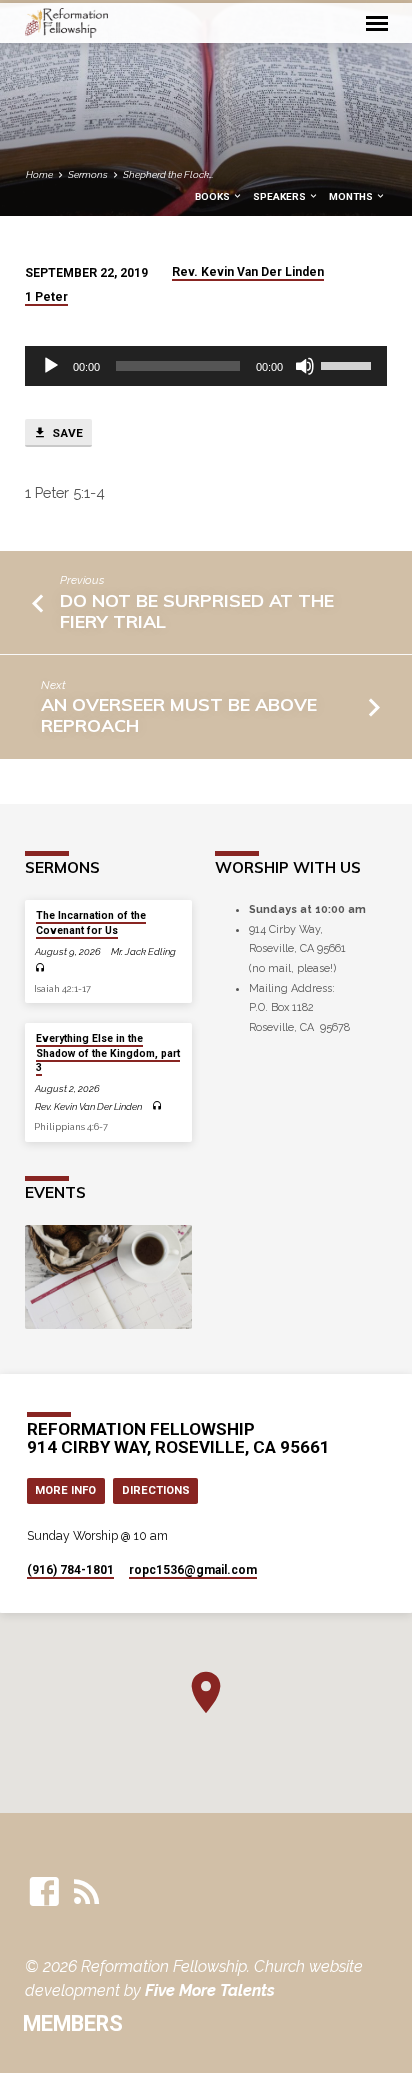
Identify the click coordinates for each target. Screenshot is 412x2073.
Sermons (88, 174)
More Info (65, 1490)
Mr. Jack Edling (143, 951)
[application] (206, 366)
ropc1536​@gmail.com (193, 1570)
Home (39, 174)
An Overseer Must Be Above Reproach (179, 714)
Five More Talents (210, 1990)
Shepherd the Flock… (168, 174)
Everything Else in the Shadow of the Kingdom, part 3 (108, 1053)
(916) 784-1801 (70, 1570)
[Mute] (305, 366)
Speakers (280, 196)
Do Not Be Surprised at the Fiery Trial (197, 610)
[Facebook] (44, 1892)
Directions (156, 1490)
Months (352, 196)
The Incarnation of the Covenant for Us (91, 922)
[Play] (51, 366)
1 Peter (46, 297)
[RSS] (87, 1892)
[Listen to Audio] (40, 968)
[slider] (349, 364)
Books (213, 196)
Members (73, 2023)
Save (66, 433)
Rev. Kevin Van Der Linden (248, 272)
